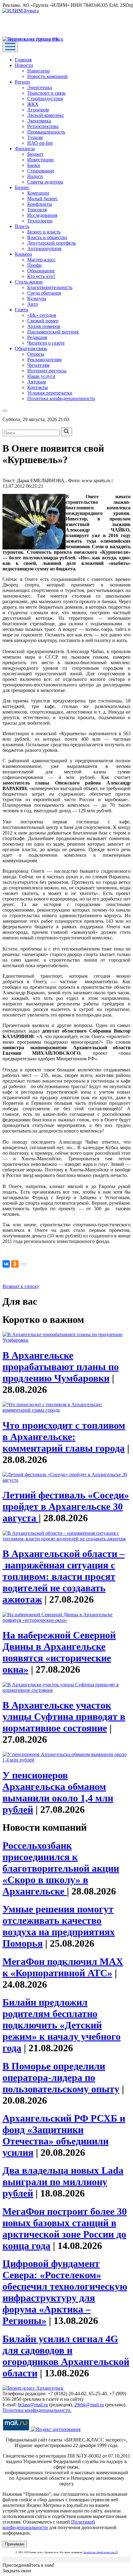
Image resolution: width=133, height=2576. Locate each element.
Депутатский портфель (51, 243)
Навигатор (39, 71)
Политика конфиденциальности (61, 398)
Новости (24, 65)
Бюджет (35, 154)
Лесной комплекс (46, 115)
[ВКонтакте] (6, 1264)
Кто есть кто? (41, 276)
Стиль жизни (29, 282)
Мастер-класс (41, 260)
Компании (38, 193)
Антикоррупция (44, 248)
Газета (21, 310)
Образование (41, 271)
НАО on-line (40, 143)
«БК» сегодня (42, 315)
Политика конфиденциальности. (37, 2410)
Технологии (40, 221)
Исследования (42, 215)
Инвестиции (41, 160)
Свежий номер (43, 321)
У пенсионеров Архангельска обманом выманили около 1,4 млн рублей (58, 1792)
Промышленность (46, 132)
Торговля (37, 210)
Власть (22, 226)
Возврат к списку (21, 1286)
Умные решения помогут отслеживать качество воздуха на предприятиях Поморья (59, 1926)
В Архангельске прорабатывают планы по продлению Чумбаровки (61, 1367)
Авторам (36, 382)
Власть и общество (47, 237)
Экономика (39, 121)
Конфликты (40, 204)
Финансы (25, 149)
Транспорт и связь (46, 93)
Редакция (37, 337)
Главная (23, 60)
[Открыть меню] (10, 47)
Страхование (41, 171)
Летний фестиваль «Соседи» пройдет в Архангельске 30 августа (66, 1506)
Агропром (38, 110)
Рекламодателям (44, 360)
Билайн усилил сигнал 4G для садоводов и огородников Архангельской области (66, 2356)
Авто (33, 304)
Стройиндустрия (45, 99)
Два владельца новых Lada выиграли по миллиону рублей (63, 2182)
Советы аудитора (45, 182)
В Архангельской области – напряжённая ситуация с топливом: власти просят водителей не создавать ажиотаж (64, 1576)
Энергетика (40, 87)
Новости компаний (47, 76)
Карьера (23, 254)
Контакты (38, 387)
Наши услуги (41, 376)
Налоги (35, 176)
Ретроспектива (43, 126)
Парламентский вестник (53, 332)
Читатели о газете (46, 343)
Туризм (35, 137)
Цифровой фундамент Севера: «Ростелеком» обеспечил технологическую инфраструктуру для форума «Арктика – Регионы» (65, 2292)
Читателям (38, 365)
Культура (37, 298)
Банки (34, 165)
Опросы (36, 354)
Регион (22, 82)
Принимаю (15, 2544)
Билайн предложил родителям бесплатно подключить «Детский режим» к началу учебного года (62, 2025)
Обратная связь (31, 348)
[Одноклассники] (15, 1264)
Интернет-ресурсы (47, 371)
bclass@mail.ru (33, 2405)
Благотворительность (50, 287)
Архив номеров (44, 326)
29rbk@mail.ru (89, 2405)
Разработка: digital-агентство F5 (101, 2552)
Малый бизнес (43, 199)
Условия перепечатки (50, 393)
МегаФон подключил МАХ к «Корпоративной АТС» (63, 1967)
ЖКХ (33, 104)
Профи (34, 265)
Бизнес (22, 187)
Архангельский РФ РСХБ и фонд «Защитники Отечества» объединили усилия (64, 2135)
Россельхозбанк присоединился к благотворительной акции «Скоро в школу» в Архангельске (61, 1868)
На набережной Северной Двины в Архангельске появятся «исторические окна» (59, 1652)
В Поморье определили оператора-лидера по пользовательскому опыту (61, 2077)
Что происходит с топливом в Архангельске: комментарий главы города (64, 1437)
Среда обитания (44, 293)
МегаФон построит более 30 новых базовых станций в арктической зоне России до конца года (65, 2228)
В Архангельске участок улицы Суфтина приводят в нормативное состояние (64, 1717)
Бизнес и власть (44, 232)
